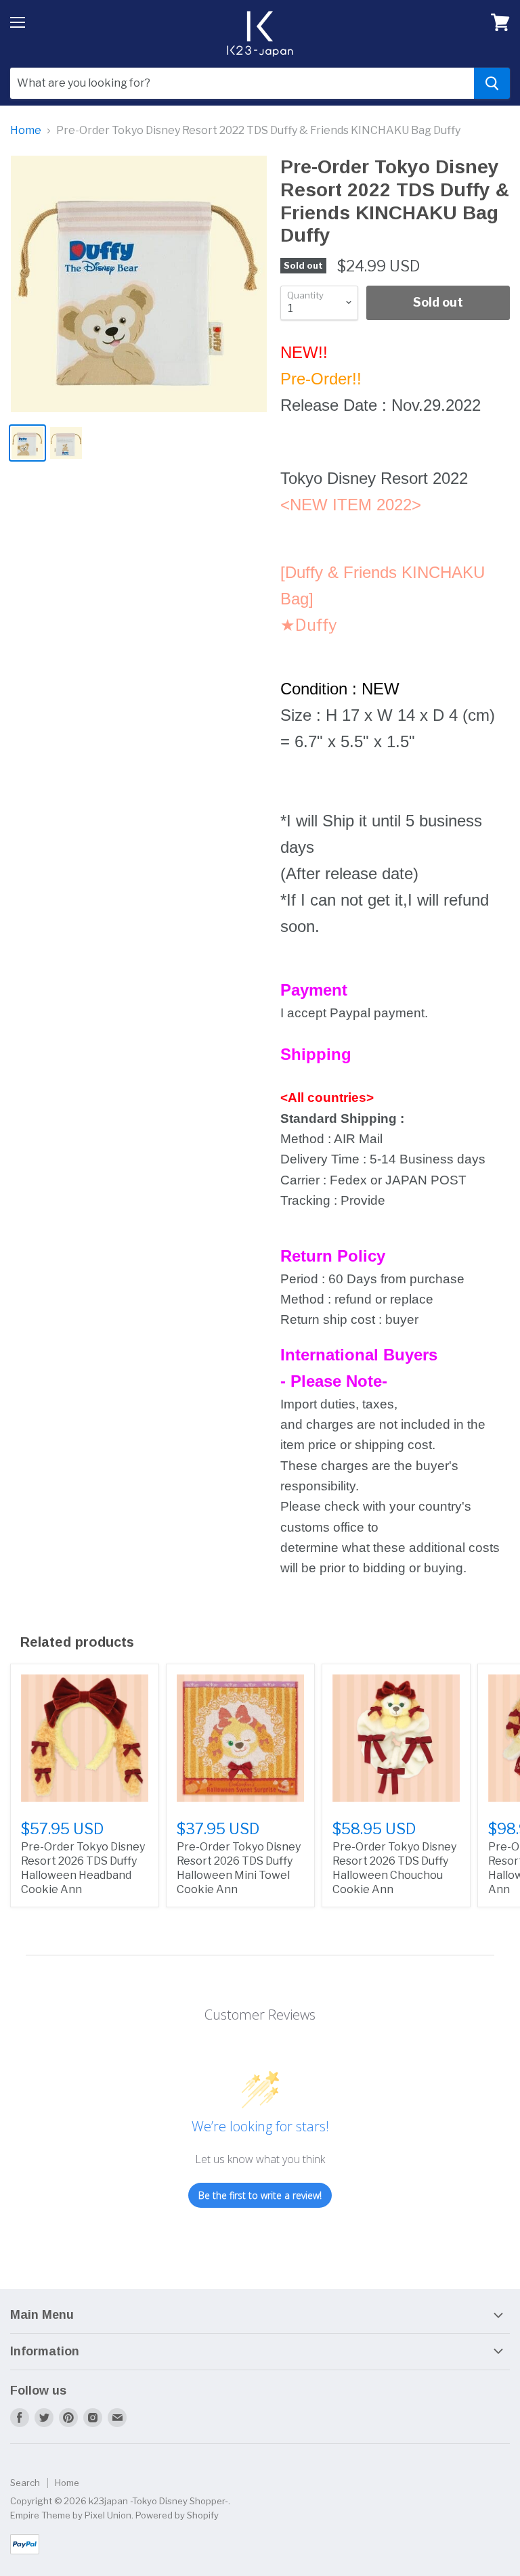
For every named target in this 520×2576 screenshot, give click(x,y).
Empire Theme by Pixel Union (71, 2515)
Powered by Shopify (177, 2515)
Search (25, 2483)
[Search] (492, 83)
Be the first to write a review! (260, 2195)
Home (26, 131)
